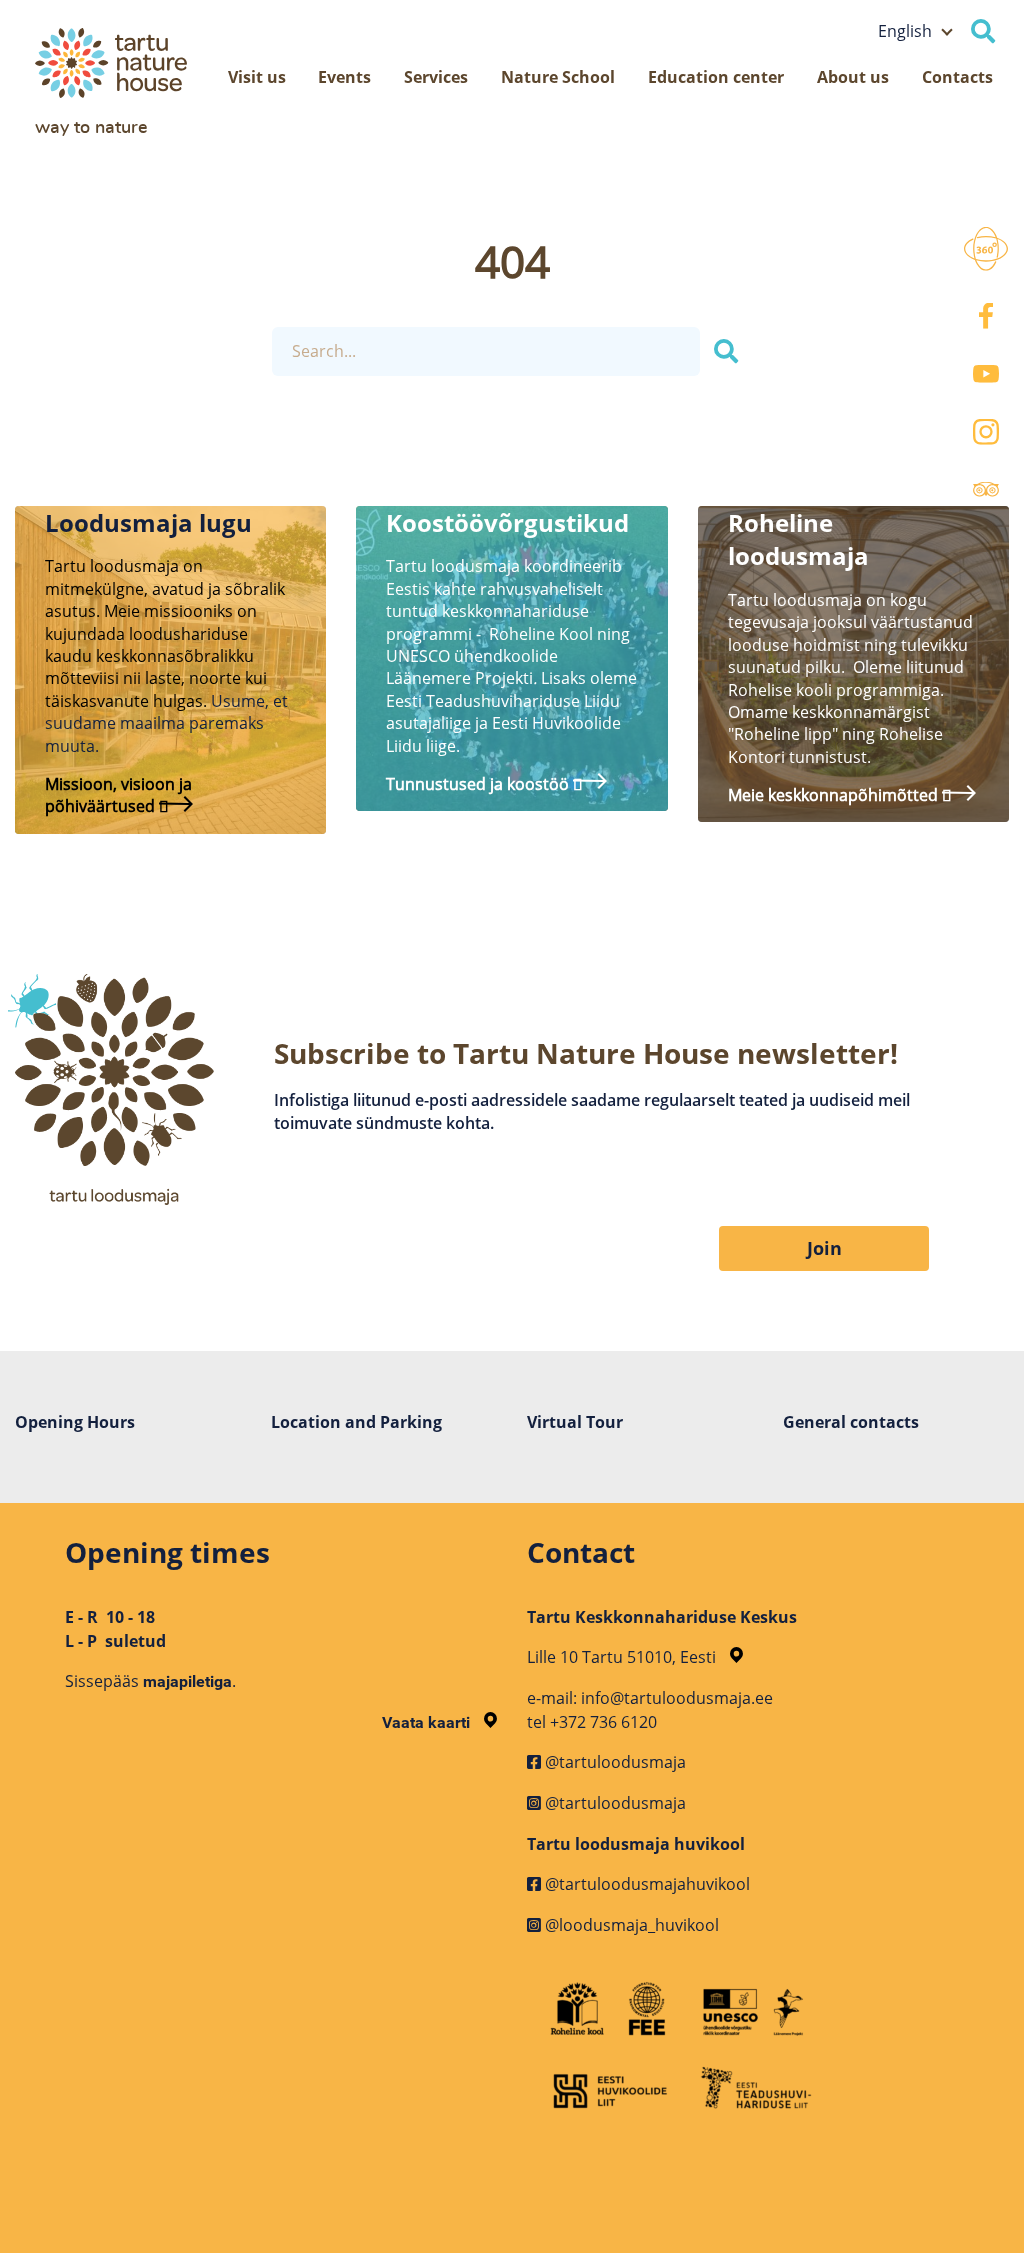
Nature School (558, 77)
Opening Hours (75, 1422)
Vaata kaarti (428, 1722)
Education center (716, 77)
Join (824, 1248)
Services (436, 77)
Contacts (957, 77)
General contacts (851, 1422)
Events (344, 77)
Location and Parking (356, 1422)
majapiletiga (187, 1681)
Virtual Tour (575, 1422)
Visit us (257, 77)
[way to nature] (133, 63)
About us (853, 77)
